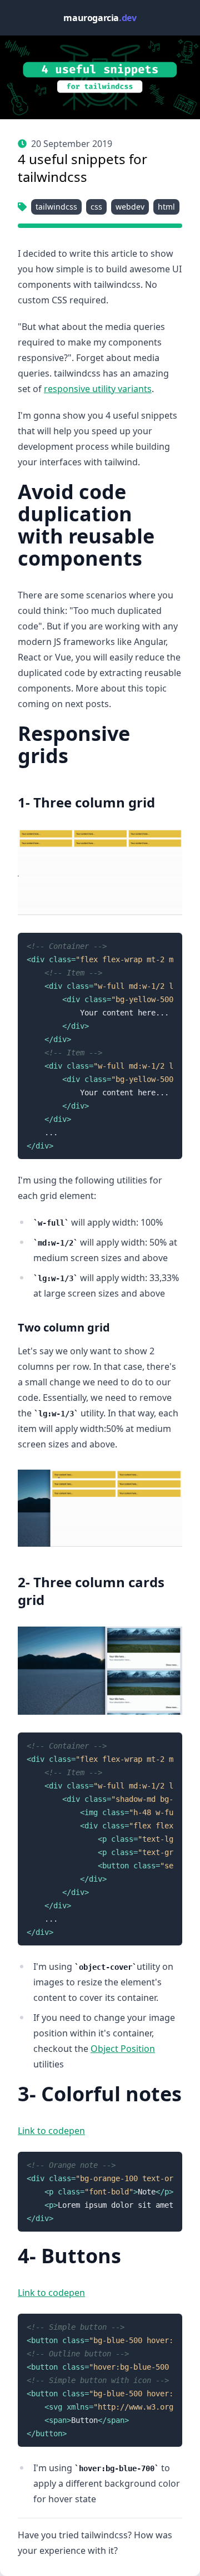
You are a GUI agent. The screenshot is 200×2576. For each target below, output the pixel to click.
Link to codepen (51, 2131)
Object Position (123, 2049)
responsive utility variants (98, 389)
